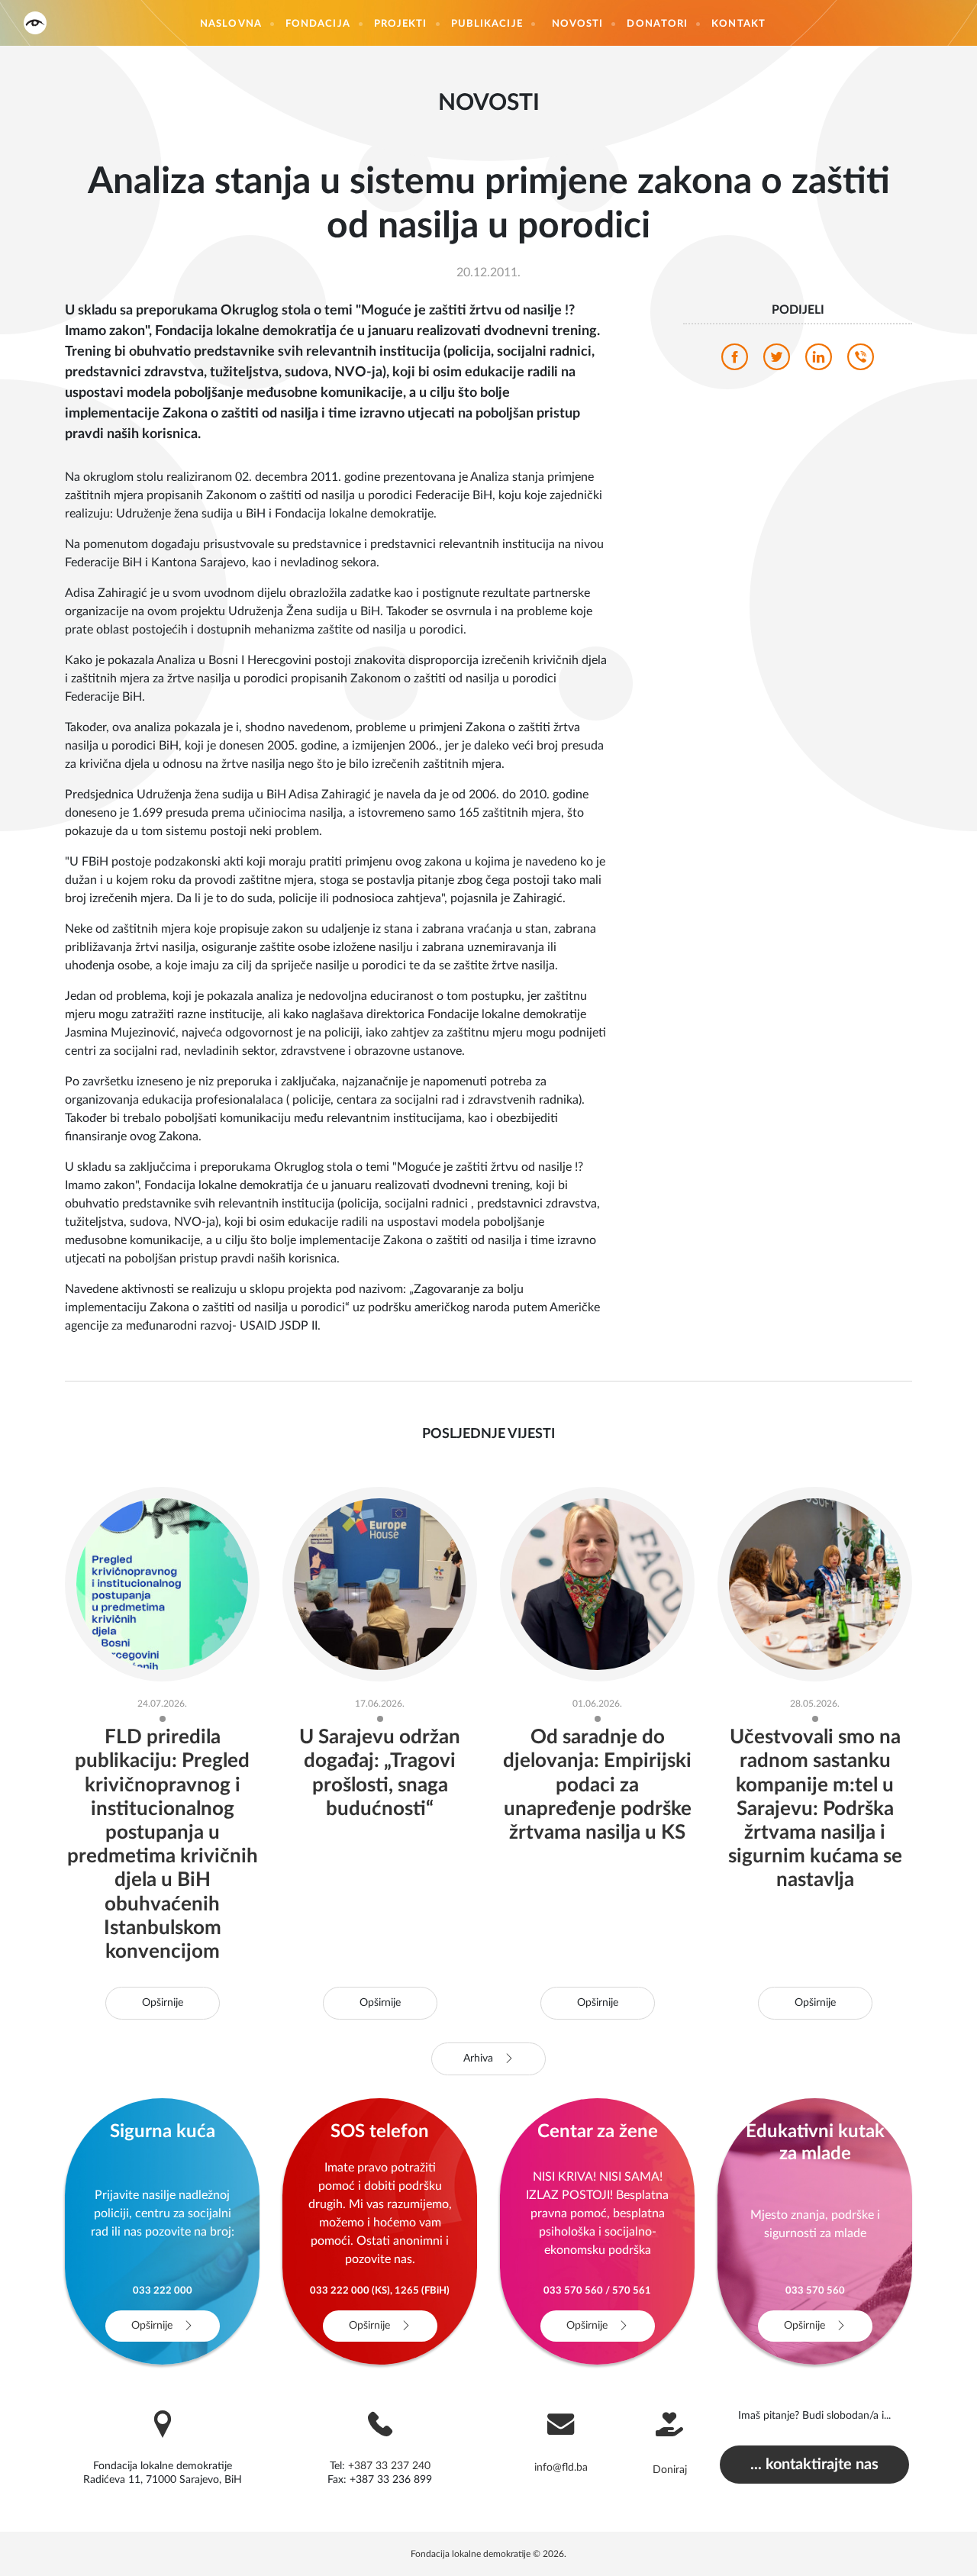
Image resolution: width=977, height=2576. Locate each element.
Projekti (401, 24)
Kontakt (738, 24)
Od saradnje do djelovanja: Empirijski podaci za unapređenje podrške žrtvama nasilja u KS (597, 1785)
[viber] (861, 361)
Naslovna (231, 24)
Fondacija (318, 24)
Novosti (578, 24)
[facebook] (735, 361)
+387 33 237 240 (389, 2466)
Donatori (657, 24)
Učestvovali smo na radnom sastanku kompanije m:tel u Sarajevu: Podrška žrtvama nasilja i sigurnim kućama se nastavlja (815, 1809)
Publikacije (487, 24)
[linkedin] (819, 361)
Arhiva (480, 2059)
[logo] (35, 23)
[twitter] (777, 361)
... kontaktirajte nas (814, 2465)
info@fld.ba (561, 2468)
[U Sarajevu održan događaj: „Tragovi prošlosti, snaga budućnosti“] (380, 1584)
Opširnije (163, 2003)
